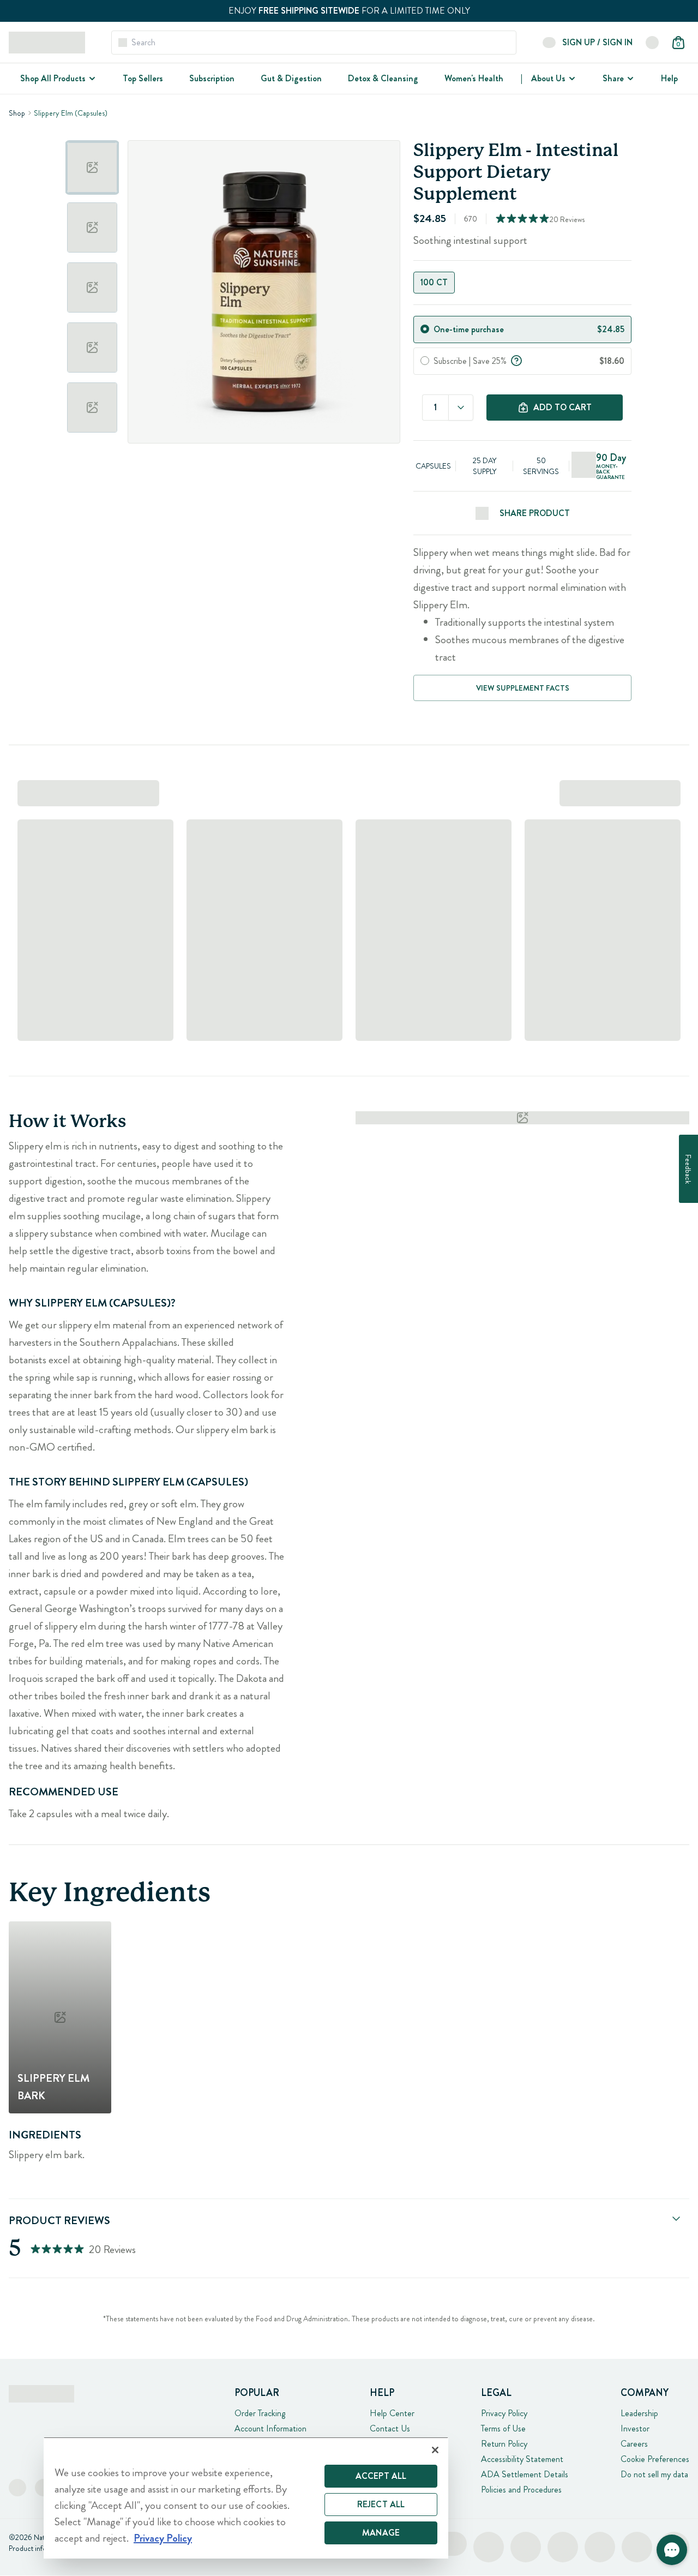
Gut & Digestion (291, 78)
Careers (634, 2444)
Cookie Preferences (655, 2459)
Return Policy (504, 2444)
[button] (672, 2550)
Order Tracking (260, 2413)
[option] (92, 167)
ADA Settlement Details (525, 2474)
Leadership (639, 2413)
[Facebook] (17, 2488)
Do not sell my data (654, 2474)
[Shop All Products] (91, 79)
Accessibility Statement (522, 2459)
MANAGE (381, 2533)
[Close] (435, 2450)
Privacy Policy (504, 2413)
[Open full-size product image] (264, 292)
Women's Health (474, 78)
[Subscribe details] (516, 360)
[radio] (425, 329)
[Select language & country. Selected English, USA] (652, 43)
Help (669, 78)
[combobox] (461, 408)
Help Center (392, 2413)
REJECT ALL (381, 2504)
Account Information (270, 2428)
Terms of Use (503, 2428)
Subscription (212, 78)
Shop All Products (53, 78)
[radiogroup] (522, 283)
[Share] (629, 79)
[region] (246, 2498)
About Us (548, 78)
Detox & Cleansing (383, 78)
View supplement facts (523, 688)
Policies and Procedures (521, 2490)
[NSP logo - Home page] (47, 43)
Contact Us (390, 2428)
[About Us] (571, 79)
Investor (635, 2428)
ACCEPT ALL (381, 2476)
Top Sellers (143, 78)
